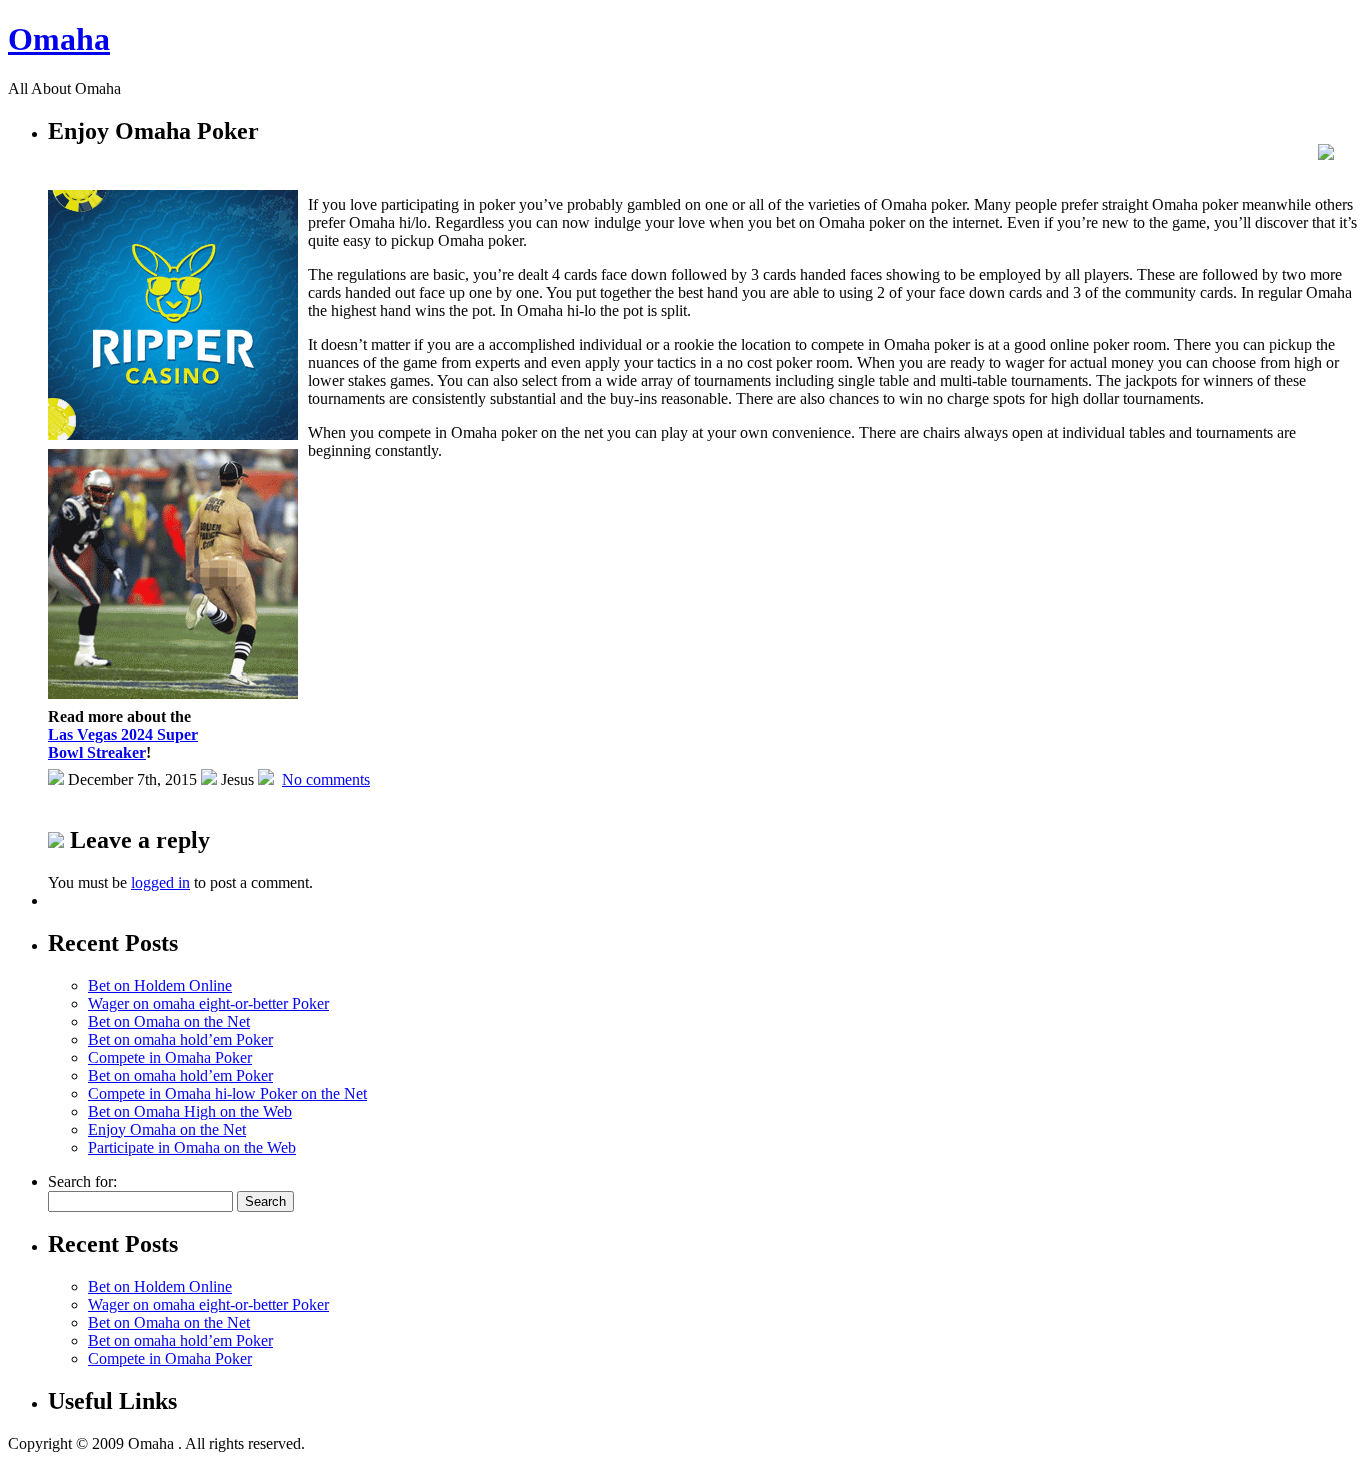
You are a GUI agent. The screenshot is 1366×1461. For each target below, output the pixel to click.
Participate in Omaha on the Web (192, 1147)
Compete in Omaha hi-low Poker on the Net (227, 1093)
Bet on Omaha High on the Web (190, 1111)
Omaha (59, 39)
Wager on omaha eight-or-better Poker (208, 1003)
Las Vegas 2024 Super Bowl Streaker (123, 743)
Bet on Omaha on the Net (169, 1021)
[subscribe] (1326, 154)
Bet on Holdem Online (160, 985)
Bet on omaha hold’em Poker (180, 1039)
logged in (160, 882)
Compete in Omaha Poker (170, 1057)
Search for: (82, 1181)
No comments (326, 779)
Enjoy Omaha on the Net (167, 1129)
